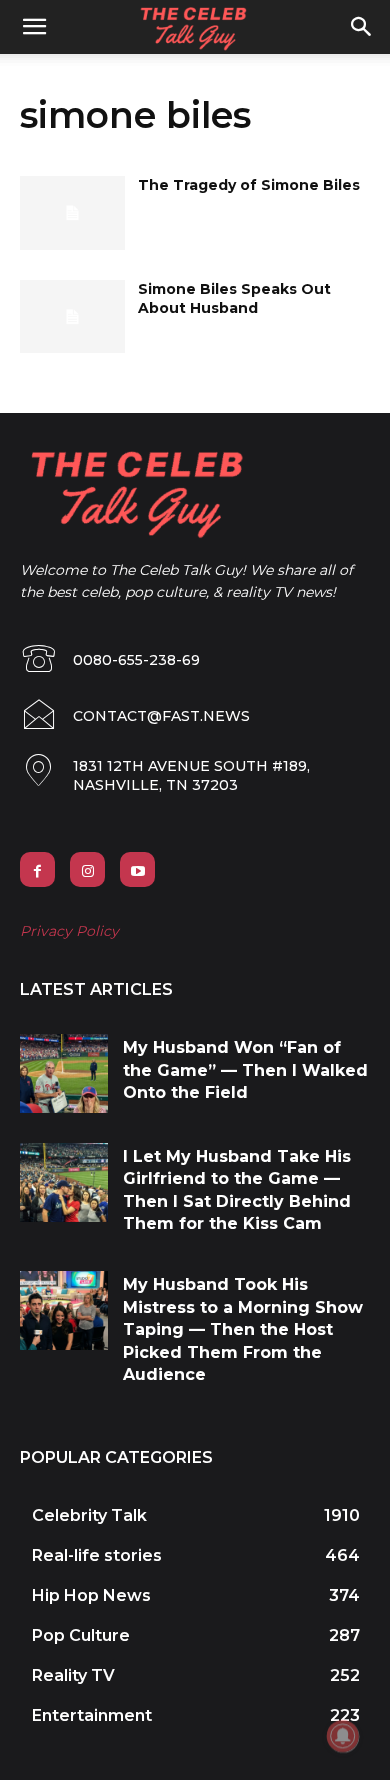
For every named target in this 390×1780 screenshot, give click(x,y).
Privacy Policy (69, 931)
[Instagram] (87, 869)
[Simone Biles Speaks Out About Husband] (72, 317)
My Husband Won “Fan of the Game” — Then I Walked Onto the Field (245, 1070)
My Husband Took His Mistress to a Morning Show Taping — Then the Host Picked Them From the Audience (243, 1329)
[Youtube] (137, 869)
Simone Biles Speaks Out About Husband (234, 299)
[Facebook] (37, 869)
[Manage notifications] (343, 1736)
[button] (362, 27)
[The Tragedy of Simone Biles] (72, 213)
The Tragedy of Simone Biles (249, 185)
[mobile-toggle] (34, 27)
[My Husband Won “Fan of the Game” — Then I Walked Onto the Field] (64, 1073)
